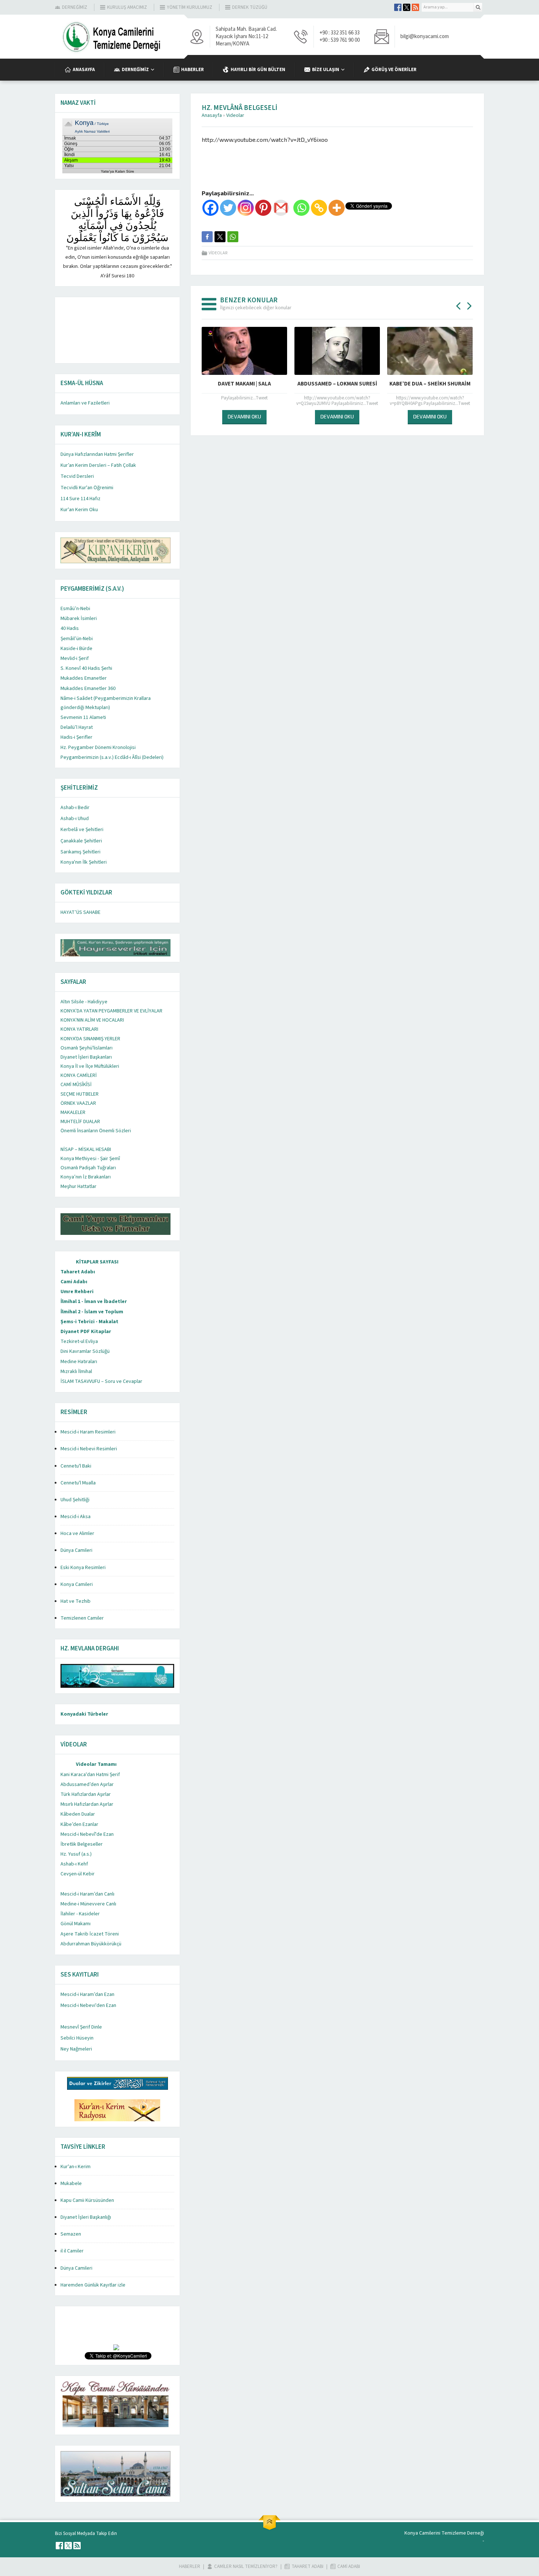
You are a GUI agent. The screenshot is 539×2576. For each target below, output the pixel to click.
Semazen (71, 2234)
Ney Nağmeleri (76, 2049)
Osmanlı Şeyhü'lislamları (87, 1048)
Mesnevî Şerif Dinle (81, 2027)
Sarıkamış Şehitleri (80, 852)
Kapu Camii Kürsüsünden (87, 2200)
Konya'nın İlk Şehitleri (84, 862)
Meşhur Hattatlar (78, 1186)
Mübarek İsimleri (79, 619)
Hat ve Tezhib (76, 1601)
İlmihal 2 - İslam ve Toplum (92, 1312)
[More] (337, 208)
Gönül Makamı (76, 1924)
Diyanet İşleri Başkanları (86, 1057)
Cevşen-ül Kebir (78, 1874)
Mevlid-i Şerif (75, 658)
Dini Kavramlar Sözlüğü (85, 1351)
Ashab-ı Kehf (74, 1864)
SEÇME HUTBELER (80, 1094)
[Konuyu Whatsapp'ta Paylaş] (233, 237)
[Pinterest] (263, 208)
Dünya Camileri (76, 1550)
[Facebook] (210, 208)
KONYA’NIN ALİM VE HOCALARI (92, 1020)
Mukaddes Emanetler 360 (88, 689)
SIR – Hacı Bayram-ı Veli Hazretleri (388, 384)
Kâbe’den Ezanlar (79, 1824)
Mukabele (71, 2184)
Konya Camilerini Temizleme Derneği (444, 2533)
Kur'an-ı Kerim (76, 2167)
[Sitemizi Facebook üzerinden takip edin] (398, 7)
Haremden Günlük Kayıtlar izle (93, 2285)
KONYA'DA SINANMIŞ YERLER (90, 1039)
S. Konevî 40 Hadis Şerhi (86, 668)
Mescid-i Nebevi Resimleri (89, 1449)
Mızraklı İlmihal (76, 1372)
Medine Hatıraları (79, 1362)
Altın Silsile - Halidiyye (84, 1002)
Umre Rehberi (77, 1292)
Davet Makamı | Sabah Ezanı (202, 384)
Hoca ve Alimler (77, 1534)
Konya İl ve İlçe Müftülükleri (90, 1066)
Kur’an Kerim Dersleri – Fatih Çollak (98, 465)
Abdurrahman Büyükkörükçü (91, 1944)
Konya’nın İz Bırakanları (86, 1177)
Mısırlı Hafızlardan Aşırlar (87, 1804)
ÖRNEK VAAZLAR (78, 1103)
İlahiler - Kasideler (80, 1914)
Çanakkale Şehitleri (81, 841)
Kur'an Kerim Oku (79, 510)
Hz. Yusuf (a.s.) (76, 1854)
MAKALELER (73, 1112)
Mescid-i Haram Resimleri (88, 1432)
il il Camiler (72, 2251)
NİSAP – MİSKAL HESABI (86, 1149)
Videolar (235, 115)
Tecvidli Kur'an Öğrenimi (87, 488)
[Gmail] (281, 208)
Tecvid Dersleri (77, 476)
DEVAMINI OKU (202, 416)
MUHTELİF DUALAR (80, 1122)
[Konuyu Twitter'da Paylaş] (220, 237)
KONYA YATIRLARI (79, 1029)
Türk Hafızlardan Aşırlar (86, 1794)
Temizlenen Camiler (82, 1618)
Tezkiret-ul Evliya (79, 1341)
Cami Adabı (74, 1282)
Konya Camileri (77, 1584)
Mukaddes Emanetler (84, 678)
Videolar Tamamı (96, 1764)
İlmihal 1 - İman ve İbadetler (94, 1302)
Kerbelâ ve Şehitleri (82, 830)
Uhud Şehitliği (75, 1500)
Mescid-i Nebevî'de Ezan (87, 1834)
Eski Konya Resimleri (83, 1568)
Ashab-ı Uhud (75, 819)
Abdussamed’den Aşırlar (87, 1785)
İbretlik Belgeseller (82, 1844)
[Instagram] (246, 208)
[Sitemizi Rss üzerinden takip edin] (415, 7)
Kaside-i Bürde (76, 649)
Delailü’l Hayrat (77, 727)
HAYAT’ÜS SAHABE (80, 912)
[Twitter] (228, 208)
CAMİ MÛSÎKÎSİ (76, 1085)
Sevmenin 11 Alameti (83, 717)
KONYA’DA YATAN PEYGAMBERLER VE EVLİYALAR (111, 1011)
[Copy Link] (319, 208)
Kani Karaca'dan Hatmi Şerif (90, 1775)
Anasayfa (212, 115)
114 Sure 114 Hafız (80, 499)
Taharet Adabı (78, 1272)
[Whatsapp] (301, 208)
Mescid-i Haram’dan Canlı (87, 1894)
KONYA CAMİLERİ (79, 1075)
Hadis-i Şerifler (76, 737)
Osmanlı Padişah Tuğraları (88, 1168)
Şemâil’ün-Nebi (77, 639)
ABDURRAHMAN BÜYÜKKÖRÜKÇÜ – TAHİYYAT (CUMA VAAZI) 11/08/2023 (295, 388)
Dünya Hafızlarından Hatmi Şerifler (97, 454)
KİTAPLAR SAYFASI (97, 1262)
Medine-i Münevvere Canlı (88, 1904)
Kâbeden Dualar (78, 1814)
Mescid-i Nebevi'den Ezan (88, 2005)
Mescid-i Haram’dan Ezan (87, 1994)
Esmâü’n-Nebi (75, 609)
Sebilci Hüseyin (77, 2038)
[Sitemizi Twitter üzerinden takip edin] (407, 7)
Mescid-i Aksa (76, 1517)
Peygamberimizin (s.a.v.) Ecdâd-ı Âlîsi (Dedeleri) (112, 757)
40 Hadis (70, 628)
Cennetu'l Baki (76, 1466)
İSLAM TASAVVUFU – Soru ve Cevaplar (101, 1381)
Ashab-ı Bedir (75, 808)
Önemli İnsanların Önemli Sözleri (96, 1131)
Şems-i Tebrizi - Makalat (89, 1322)
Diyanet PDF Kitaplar (86, 1332)
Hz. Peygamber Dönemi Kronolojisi (98, 748)
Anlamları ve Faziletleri (85, 403)
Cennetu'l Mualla (78, 1483)
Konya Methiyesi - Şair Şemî (90, 1159)
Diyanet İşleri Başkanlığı (86, 2217)
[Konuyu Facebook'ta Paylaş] (207, 237)
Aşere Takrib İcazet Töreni (90, 1934)
